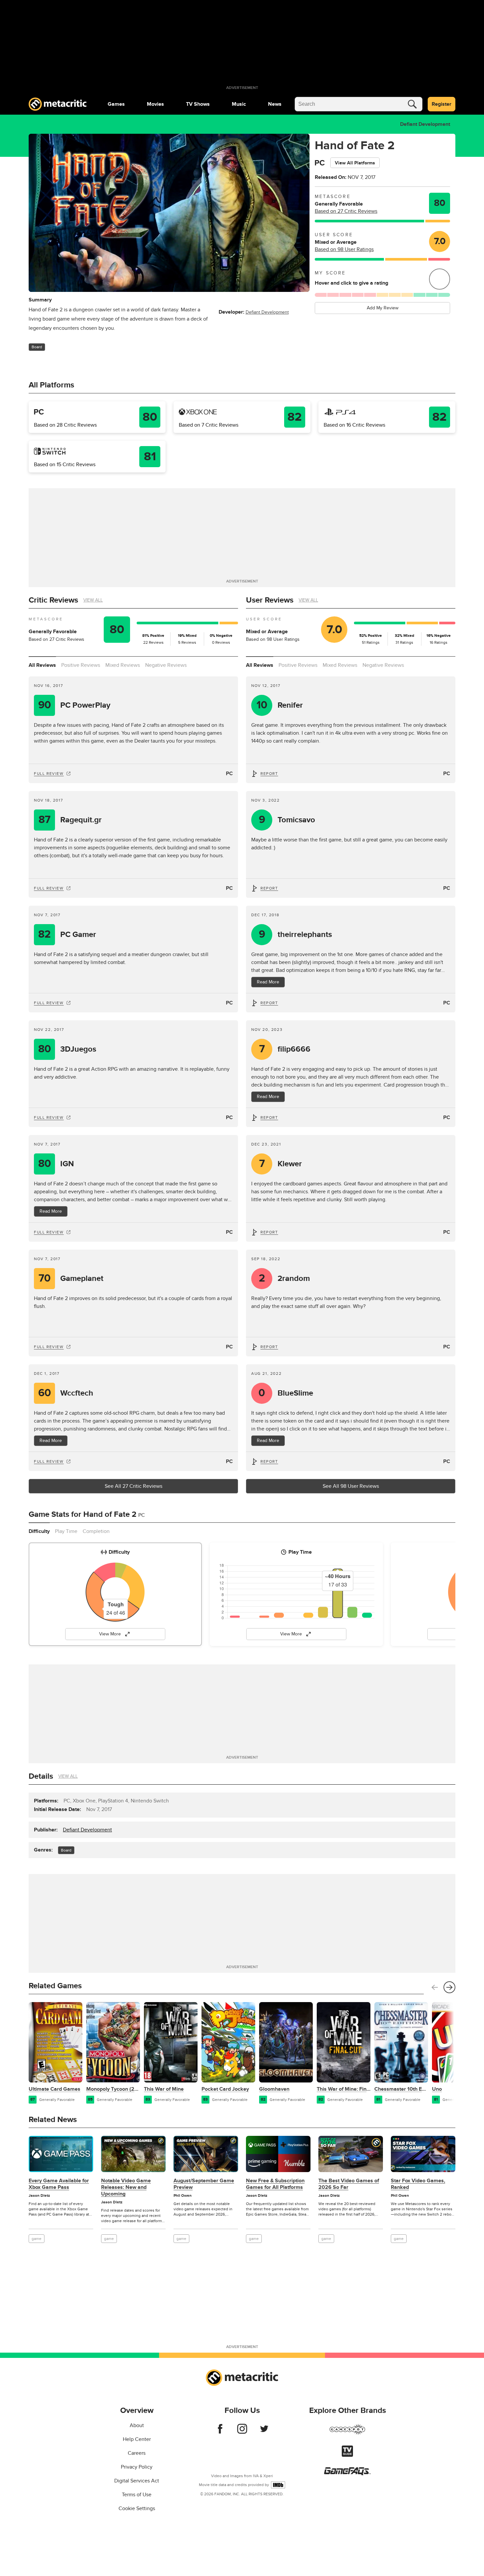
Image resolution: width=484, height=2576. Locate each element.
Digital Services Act (137, 2481)
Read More (51, 1211)
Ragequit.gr (70, 820)
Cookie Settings (137, 2508)
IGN (56, 1164)
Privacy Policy (137, 2467)
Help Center (137, 2439)
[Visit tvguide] (347, 2455)
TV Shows (198, 104)
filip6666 (285, 1049)
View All (93, 600)
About (137, 2425)
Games (116, 104)
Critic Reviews (53, 600)
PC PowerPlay (74, 705)
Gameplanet (71, 1278)
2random (284, 1278)
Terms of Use (137, 2495)
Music (239, 104)
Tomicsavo (287, 820)
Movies (155, 104)
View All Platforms (355, 163)
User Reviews (270, 600)
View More (110, 1634)
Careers (137, 2453)
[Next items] (449, 1987)
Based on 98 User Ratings (344, 249)
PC (229, 774)
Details (41, 1776)
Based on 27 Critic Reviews (346, 211)
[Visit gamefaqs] (347, 2474)
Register (442, 104)
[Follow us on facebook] (220, 2432)
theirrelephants (296, 934)
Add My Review (383, 308)
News (275, 104)
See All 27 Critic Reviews (134, 1486)
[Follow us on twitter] (264, 2432)
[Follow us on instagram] (242, 2432)
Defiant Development (425, 124)
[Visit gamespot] (347, 2433)
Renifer (280, 705)
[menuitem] (116, 104)
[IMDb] (278, 2485)
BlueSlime (286, 1393)
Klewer (281, 1164)
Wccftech (66, 1393)
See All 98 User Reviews (351, 1486)
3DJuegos (67, 1049)
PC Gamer (67, 934)
